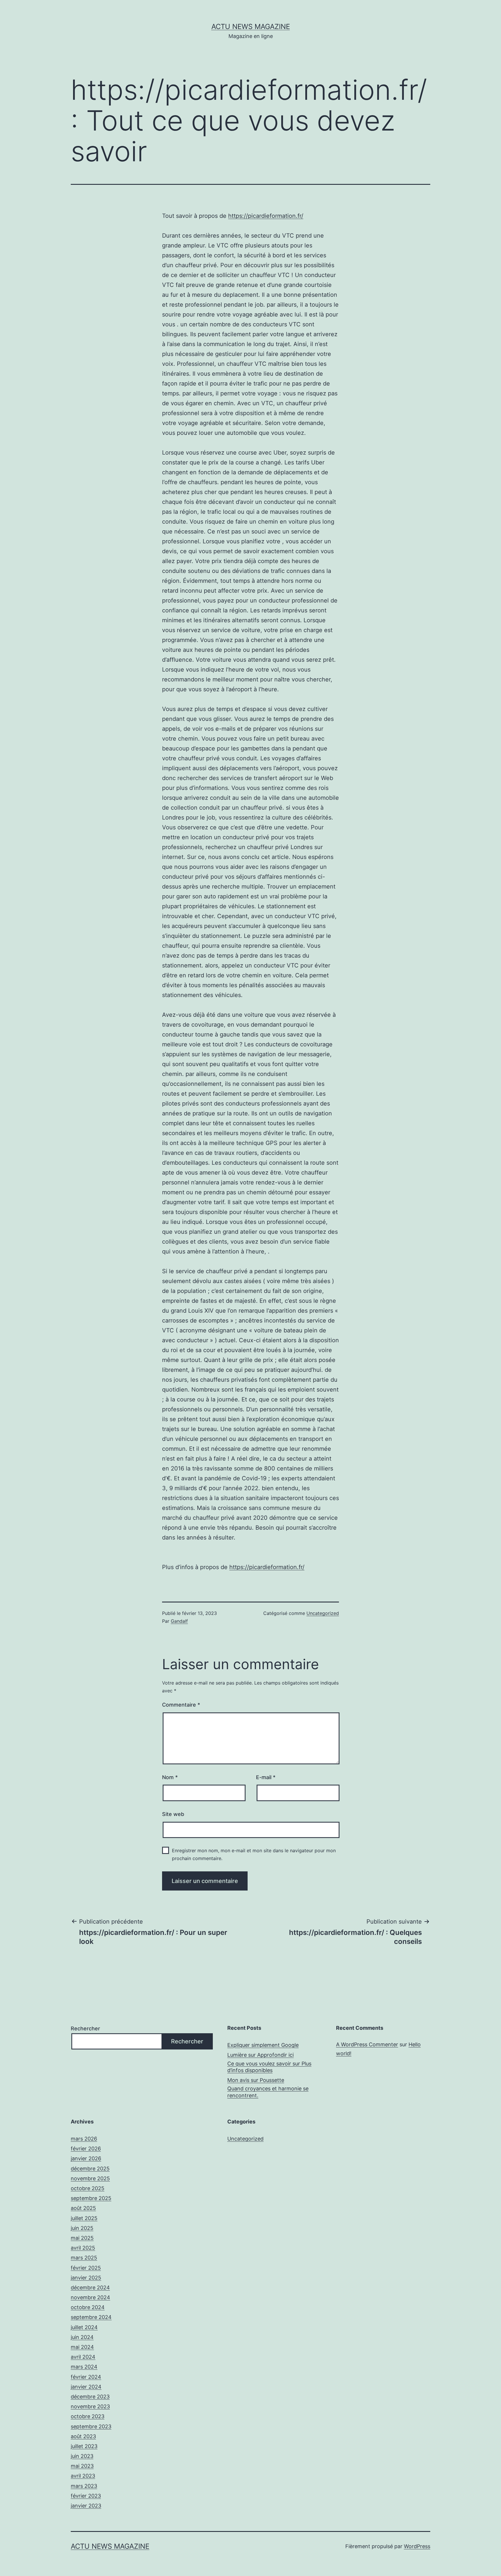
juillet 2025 (84, 2218)
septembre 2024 (91, 2317)
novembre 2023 (90, 2406)
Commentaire (181, 1705)
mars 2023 (84, 2486)
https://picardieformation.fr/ (266, 216)
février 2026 (86, 2149)
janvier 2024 (86, 2387)
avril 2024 (83, 2357)
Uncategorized (323, 1613)
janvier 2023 (86, 2506)
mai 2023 (82, 2466)
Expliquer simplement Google (263, 2045)
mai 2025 (82, 2238)
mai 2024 (82, 2347)
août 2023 (83, 2436)
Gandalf (179, 1621)
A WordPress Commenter (367, 2044)
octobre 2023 (88, 2416)
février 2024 (86, 2377)
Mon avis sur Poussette (256, 2080)
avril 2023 (83, 2476)
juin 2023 (82, 2456)
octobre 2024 (88, 2307)
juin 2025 (82, 2228)
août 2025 (83, 2208)
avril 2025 (83, 2248)
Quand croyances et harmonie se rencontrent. (268, 2092)
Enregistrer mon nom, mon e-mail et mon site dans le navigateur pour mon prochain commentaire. (254, 1854)
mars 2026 (84, 2139)
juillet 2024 (84, 2327)
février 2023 (86, 2496)
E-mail (266, 1777)
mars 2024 (84, 2367)
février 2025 (86, 2268)
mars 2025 (84, 2258)
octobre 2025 (88, 2188)
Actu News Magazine (251, 27)
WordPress (417, 2546)
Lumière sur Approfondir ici (261, 2055)
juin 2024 (82, 2337)
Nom (170, 1777)
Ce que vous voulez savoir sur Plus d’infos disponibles (269, 2067)
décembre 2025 (90, 2169)
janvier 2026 (86, 2158)
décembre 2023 (90, 2397)
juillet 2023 (84, 2446)
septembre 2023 (91, 2426)
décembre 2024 (90, 2288)
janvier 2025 (86, 2278)
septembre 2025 (91, 2198)
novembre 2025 (90, 2178)
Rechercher (85, 2028)
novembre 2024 (90, 2297)
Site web (173, 1814)
